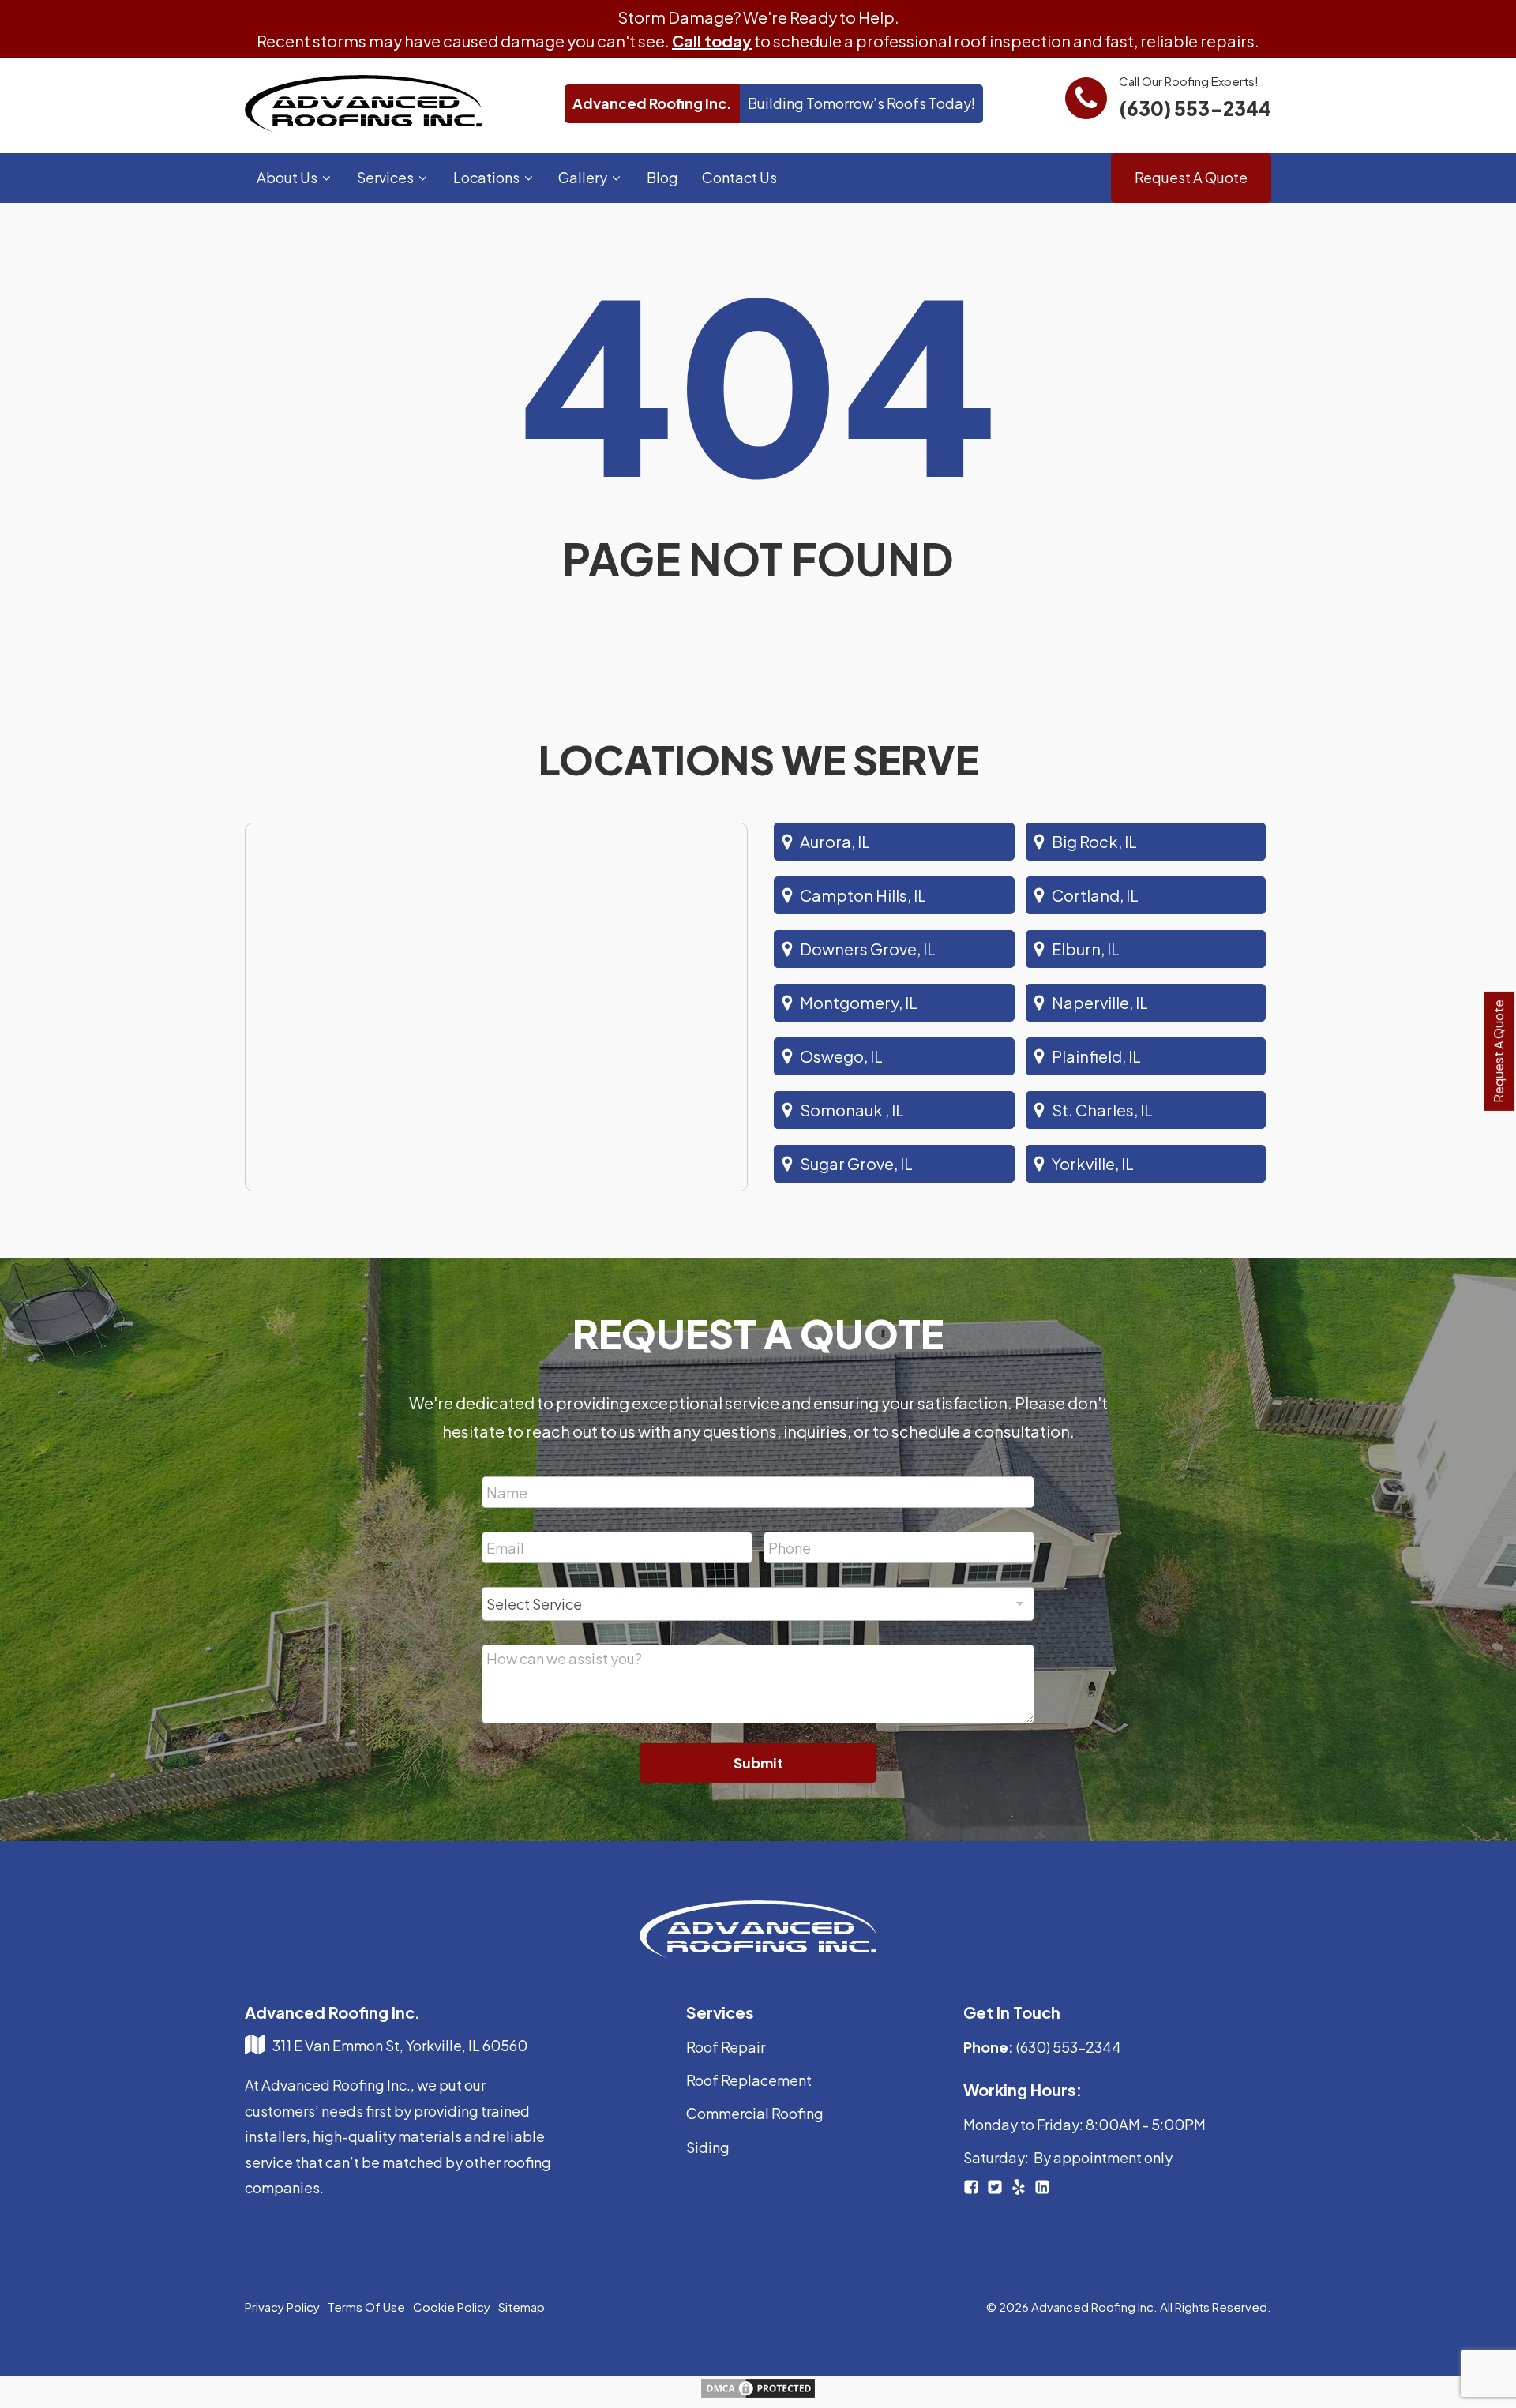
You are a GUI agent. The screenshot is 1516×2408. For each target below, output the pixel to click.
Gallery (583, 177)
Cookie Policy (452, 2307)
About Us (287, 177)
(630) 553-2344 (1195, 108)
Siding (708, 2147)
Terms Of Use (366, 2307)
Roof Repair (726, 2047)
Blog (662, 177)
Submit (758, 1763)
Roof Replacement (749, 2080)
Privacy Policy (282, 2307)
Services (385, 177)
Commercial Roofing (755, 2113)
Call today (712, 41)
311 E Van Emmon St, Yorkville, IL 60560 (400, 2045)
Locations (486, 177)
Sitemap (522, 2307)
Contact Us (739, 177)
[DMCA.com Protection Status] (758, 2393)
